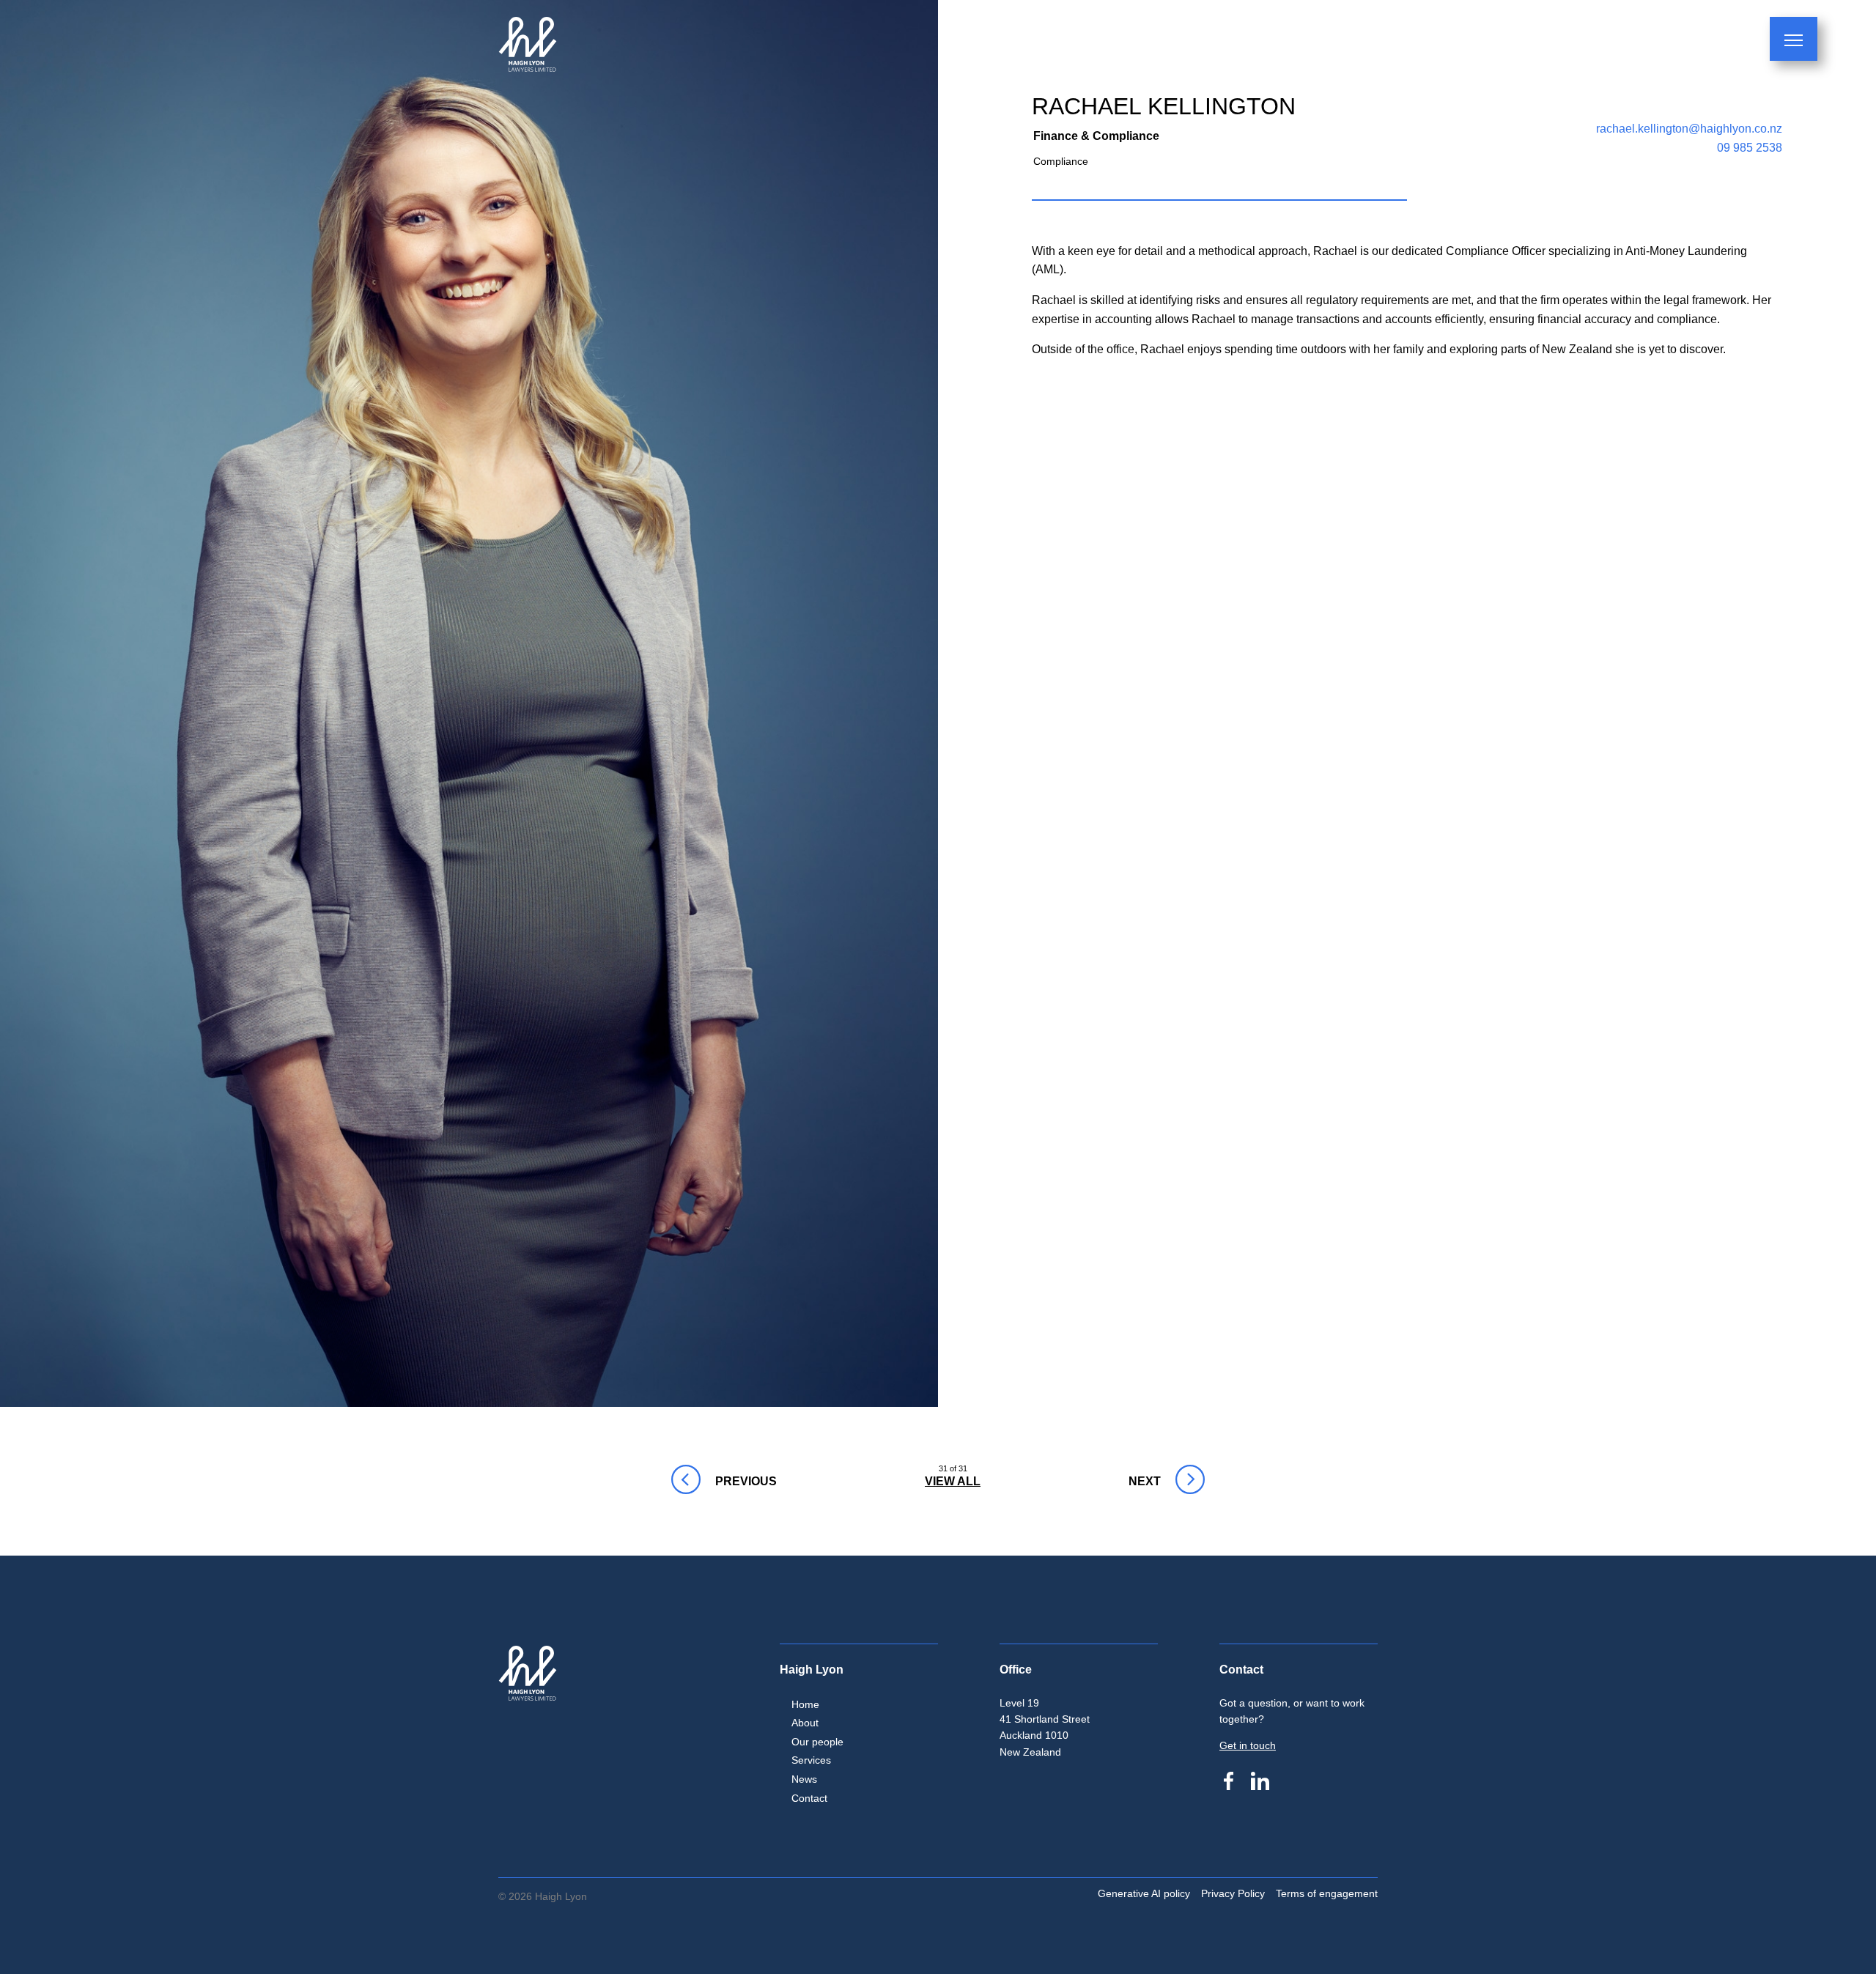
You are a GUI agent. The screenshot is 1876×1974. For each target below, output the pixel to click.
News (804, 1779)
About (805, 1723)
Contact (809, 1798)
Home (805, 1704)
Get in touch (1248, 1745)
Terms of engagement (1327, 1893)
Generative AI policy (1144, 1893)
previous (684, 1481)
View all (953, 1481)
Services (811, 1760)
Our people (817, 1742)
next (1138, 1481)
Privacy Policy (1233, 1893)
